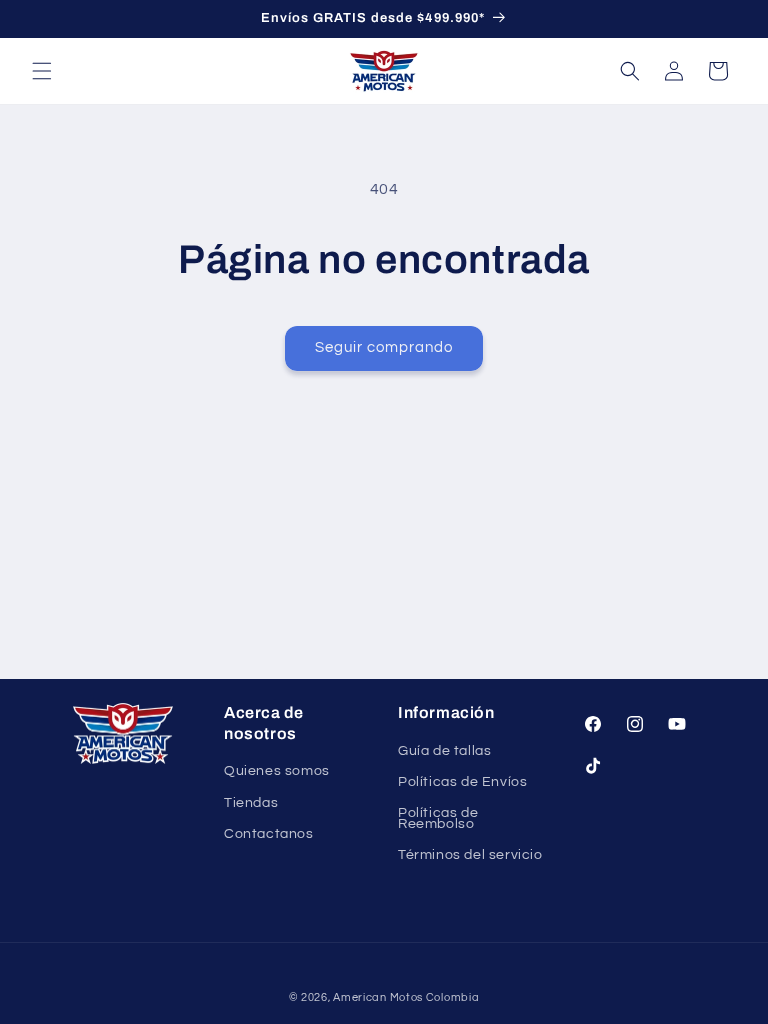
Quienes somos (277, 772)
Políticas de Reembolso (438, 818)
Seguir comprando (384, 347)
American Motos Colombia (406, 997)
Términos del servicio (470, 855)
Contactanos (269, 834)
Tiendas (251, 803)
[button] (42, 71)
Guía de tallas (444, 752)
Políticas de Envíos (462, 782)
